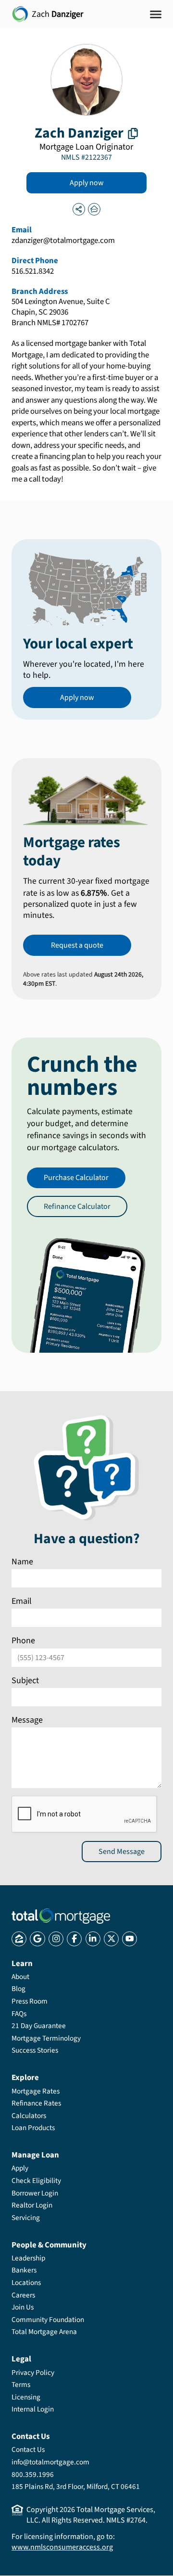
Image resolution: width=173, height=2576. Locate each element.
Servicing (26, 2218)
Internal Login (33, 2409)
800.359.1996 (33, 2474)
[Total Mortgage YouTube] (130, 1939)
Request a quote (77, 945)
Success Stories (35, 2050)
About (20, 1977)
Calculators (29, 2116)
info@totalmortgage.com (50, 2462)
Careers (23, 2295)
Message (27, 1720)
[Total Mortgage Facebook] (74, 1939)
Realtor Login (32, 2205)
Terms (21, 2385)
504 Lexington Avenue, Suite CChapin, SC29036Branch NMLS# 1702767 (61, 313)
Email (22, 1601)
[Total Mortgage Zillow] (19, 1939)
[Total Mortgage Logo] (61, 1916)
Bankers (24, 2270)
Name (22, 1562)
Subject (25, 1681)
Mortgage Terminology (46, 2038)
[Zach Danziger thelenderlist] (94, 209)
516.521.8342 (33, 272)
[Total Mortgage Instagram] (56, 1939)
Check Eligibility (36, 2181)
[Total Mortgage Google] (37, 1939)
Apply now (87, 183)
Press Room (30, 2001)
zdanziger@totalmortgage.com (63, 241)
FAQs (19, 2014)
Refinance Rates (36, 2103)
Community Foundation (48, 2320)
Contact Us (28, 2449)
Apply (20, 2168)
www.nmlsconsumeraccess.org (62, 2547)
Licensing (26, 2397)
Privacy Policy (33, 2373)
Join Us (23, 2307)
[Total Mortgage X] (111, 1939)
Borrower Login (35, 2193)
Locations (26, 2283)
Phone (23, 1641)
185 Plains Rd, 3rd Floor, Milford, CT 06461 (76, 2487)
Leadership (28, 2258)
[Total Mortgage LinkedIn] (93, 1939)
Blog (19, 1989)
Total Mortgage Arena (44, 2332)
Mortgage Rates (36, 2091)
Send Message (122, 1852)
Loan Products (33, 2128)
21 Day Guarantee (39, 2026)
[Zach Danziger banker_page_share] (79, 209)
